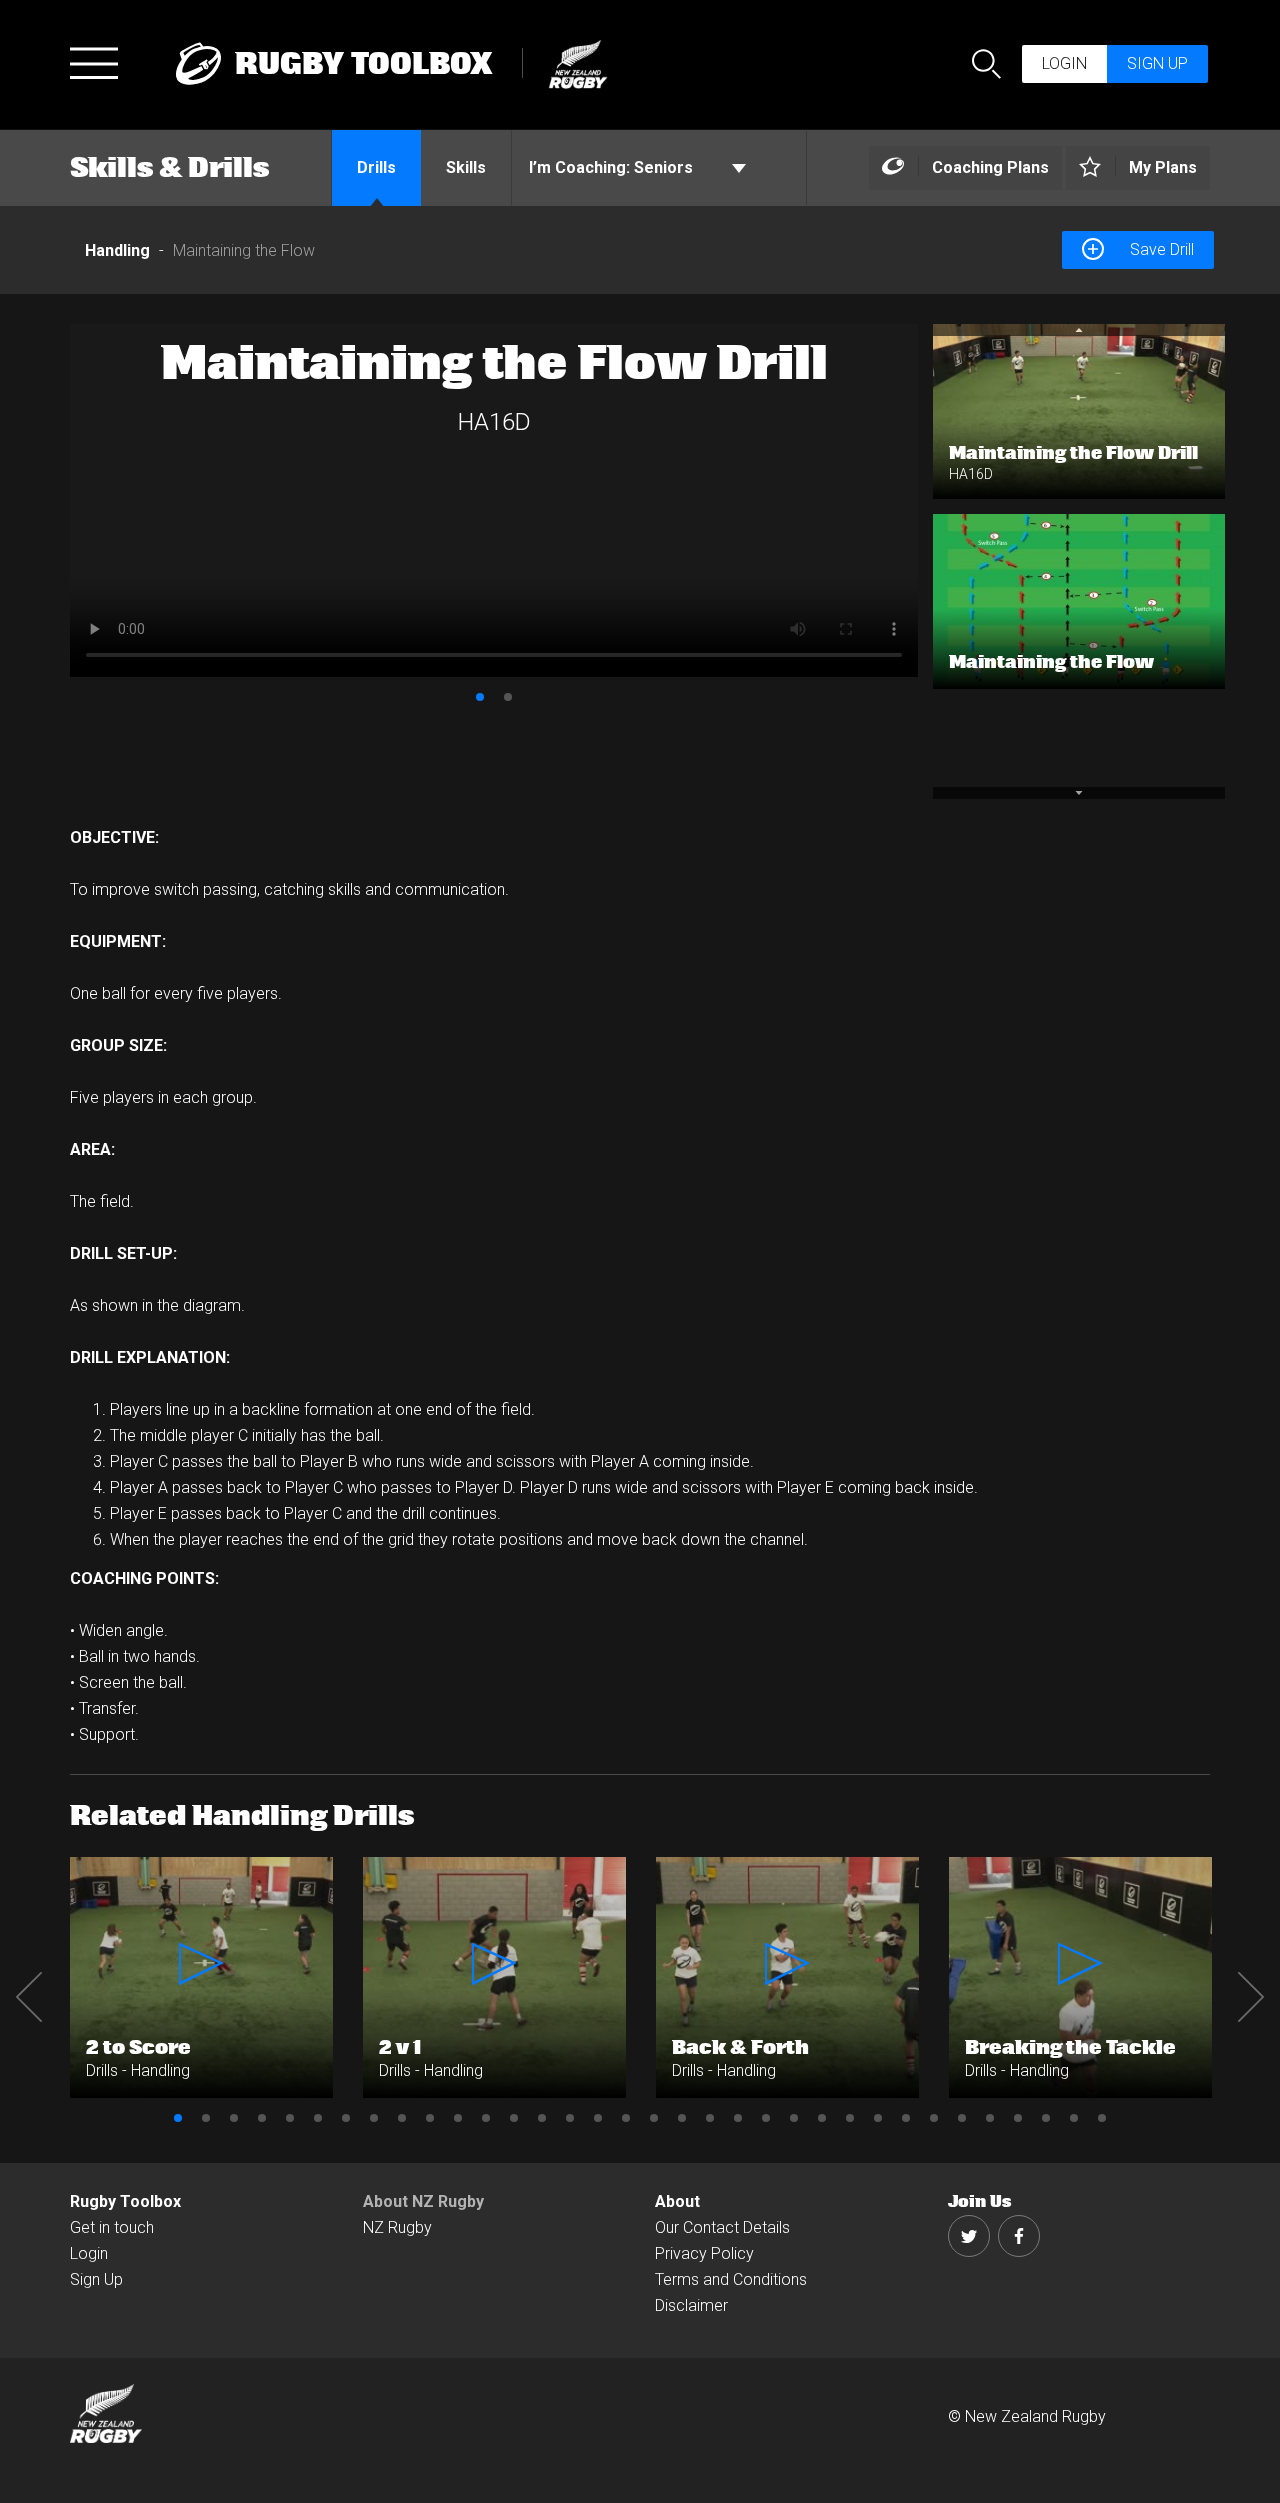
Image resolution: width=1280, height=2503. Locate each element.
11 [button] (458, 2118)
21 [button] (738, 2118)
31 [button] (1018, 2118)
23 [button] (794, 2118)
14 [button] (542, 2118)
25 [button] (850, 2118)
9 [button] (402, 2118)
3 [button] (234, 2118)
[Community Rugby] (569, 61)
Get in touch (112, 2227)
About (677, 2201)
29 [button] (962, 2118)
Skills (466, 167)
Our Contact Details (722, 2227)
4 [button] (262, 2118)
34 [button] (1102, 2118)
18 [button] (654, 2118)
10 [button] (430, 2118)
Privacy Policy (704, 2253)
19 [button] (682, 2118)
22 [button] (766, 2118)
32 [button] (1046, 2118)
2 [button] (508, 697)
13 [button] (514, 2118)
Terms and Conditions (731, 2279)
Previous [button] (29, 1997)
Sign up (1157, 63)
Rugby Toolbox (125, 2201)
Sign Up (96, 2279)
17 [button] (626, 2118)
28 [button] (934, 2118)
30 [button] (990, 2118)
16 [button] (598, 2118)
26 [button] (878, 2118)
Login (1064, 63)
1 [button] (480, 697)
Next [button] (1251, 1997)
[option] (494, 500)
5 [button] (290, 2118)
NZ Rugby (397, 2227)
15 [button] (570, 2118)
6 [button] (318, 2118)
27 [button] (906, 2118)
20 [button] (710, 2118)
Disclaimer (691, 2305)
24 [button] (822, 2118)
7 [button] (346, 2118)
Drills (376, 167)
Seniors (613, 167)
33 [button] (1074, 2118)
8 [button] (374, 2118)
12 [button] (486, 2118)
